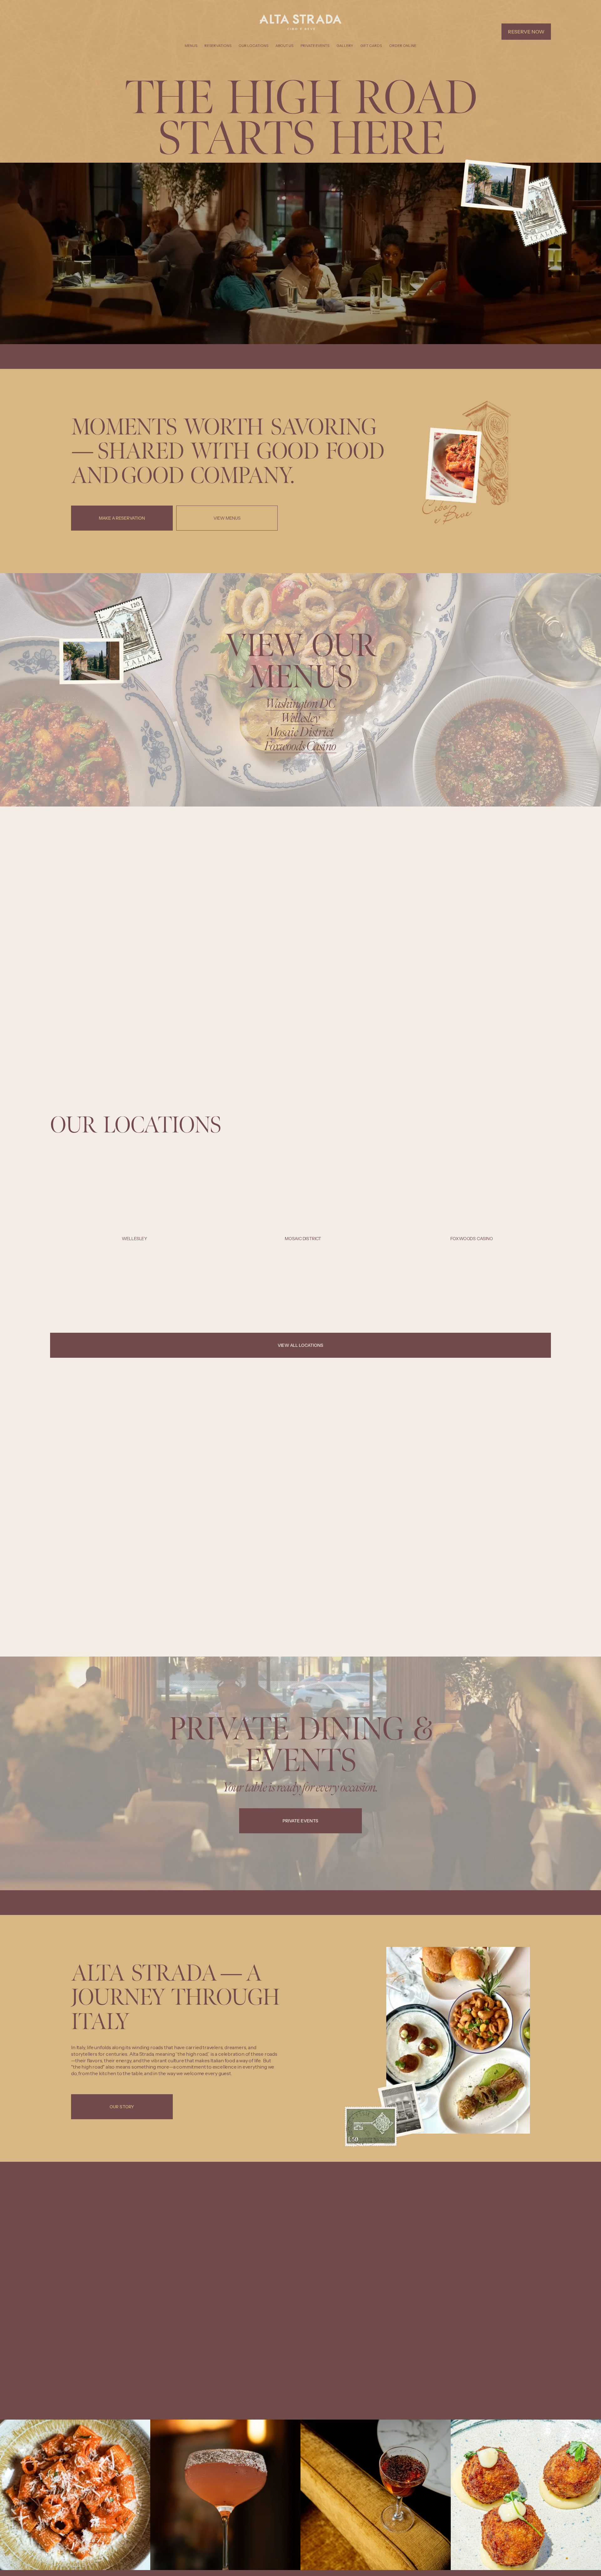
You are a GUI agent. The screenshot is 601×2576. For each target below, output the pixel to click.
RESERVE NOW (526, 32)
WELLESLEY (134, 1239)
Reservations (218, 46)
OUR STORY (122, 2107)
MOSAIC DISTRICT (303, 1239)
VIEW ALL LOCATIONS (300, 1345)
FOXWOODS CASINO (472, 1239)
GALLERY (345, 46)
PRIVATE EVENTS (300, 1821)
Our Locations (253, 46)
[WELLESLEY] (134, 1229)
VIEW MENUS (227, 518)
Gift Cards (371, 46)
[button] (540, 1219)
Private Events (315, 46)
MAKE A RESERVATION (122, 518)
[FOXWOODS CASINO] (472, 1229)
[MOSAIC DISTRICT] (303, 1229)
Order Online (403, 46)
